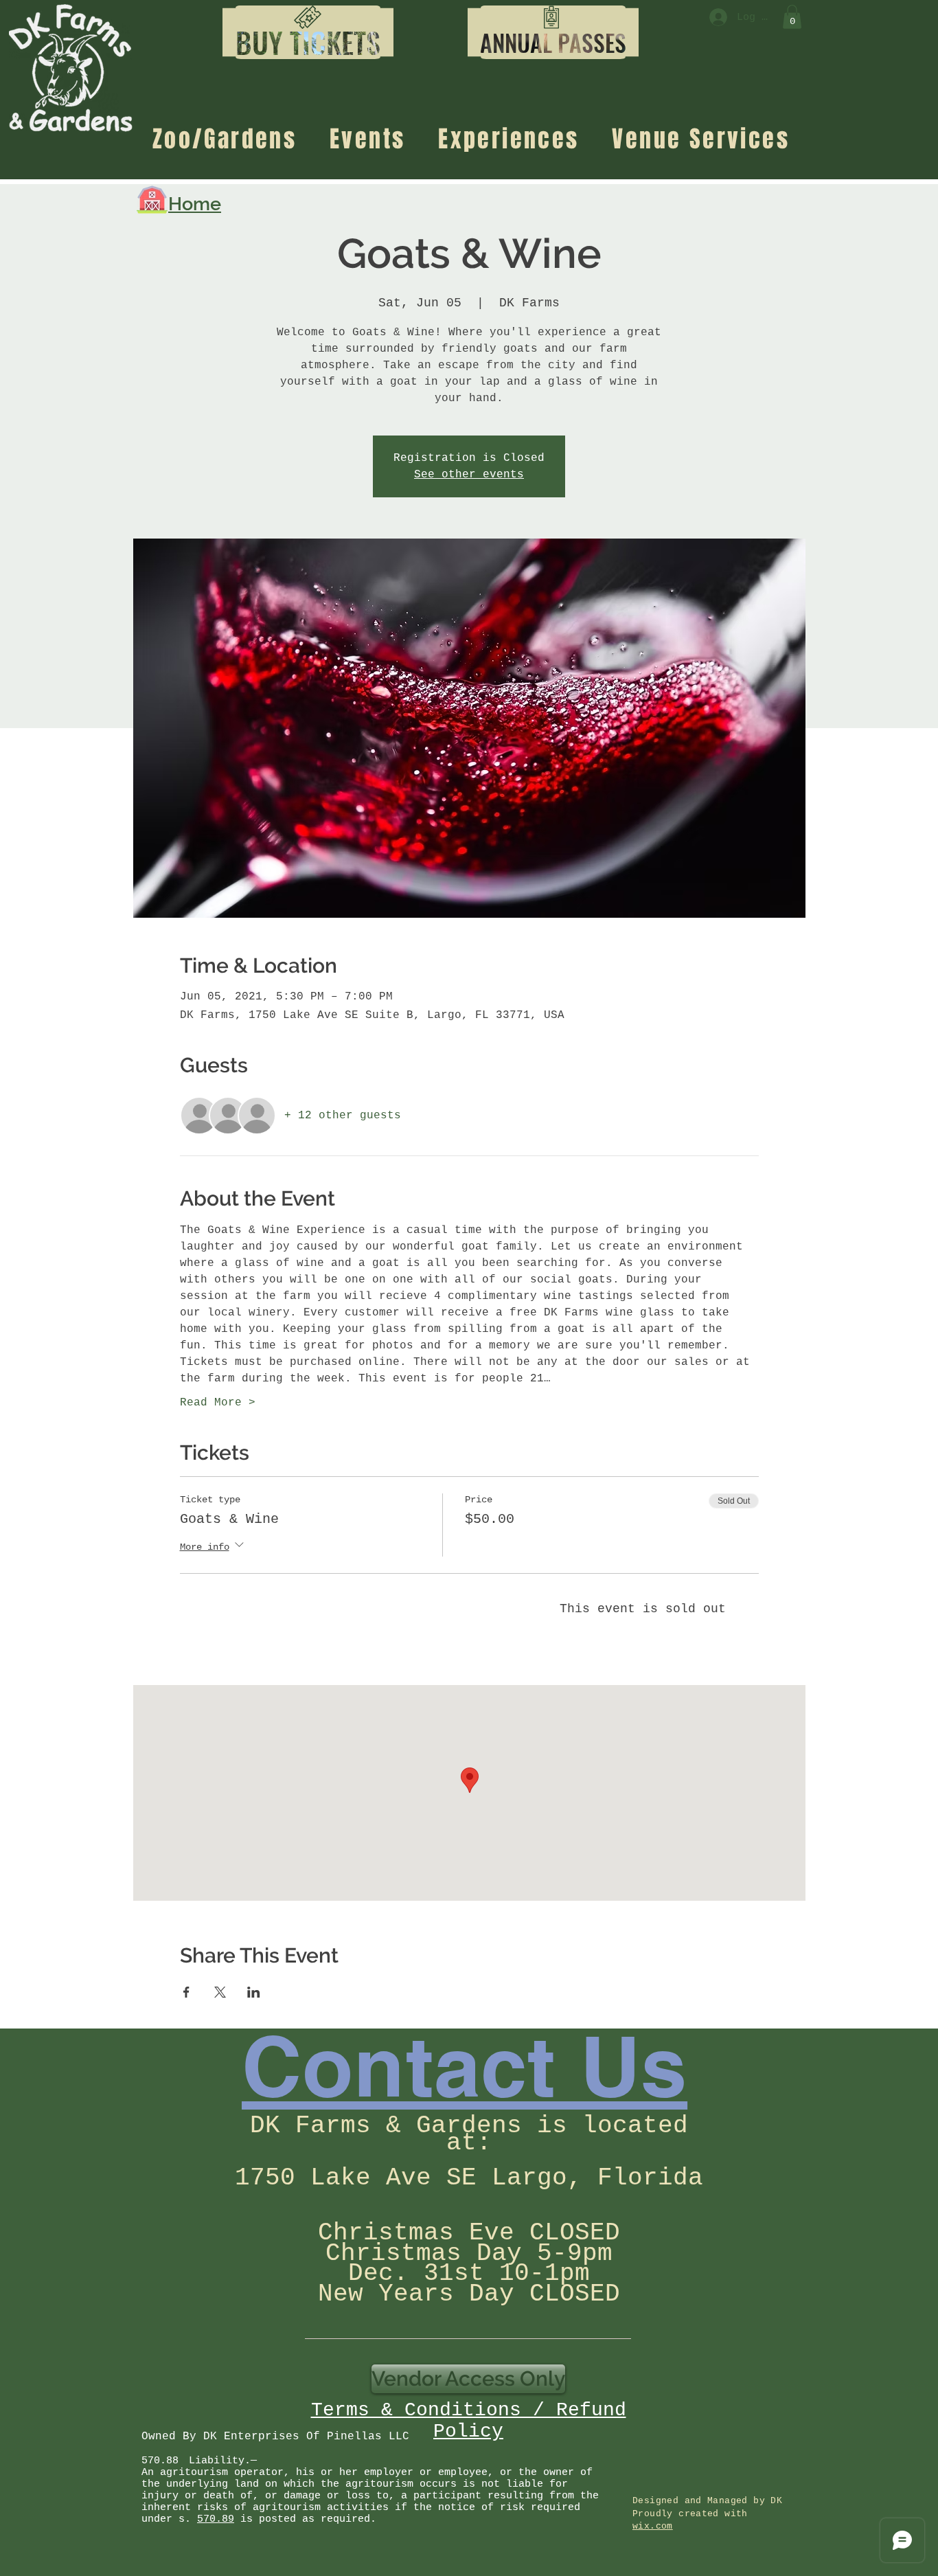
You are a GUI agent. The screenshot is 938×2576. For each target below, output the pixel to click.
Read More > (218, 1403)
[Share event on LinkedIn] (254, 1992)
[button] (308, 43)
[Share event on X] (220, 1992)
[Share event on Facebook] (186, 1992)
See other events (469, 475)
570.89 (216, 2519)
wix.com (653, 2526)
